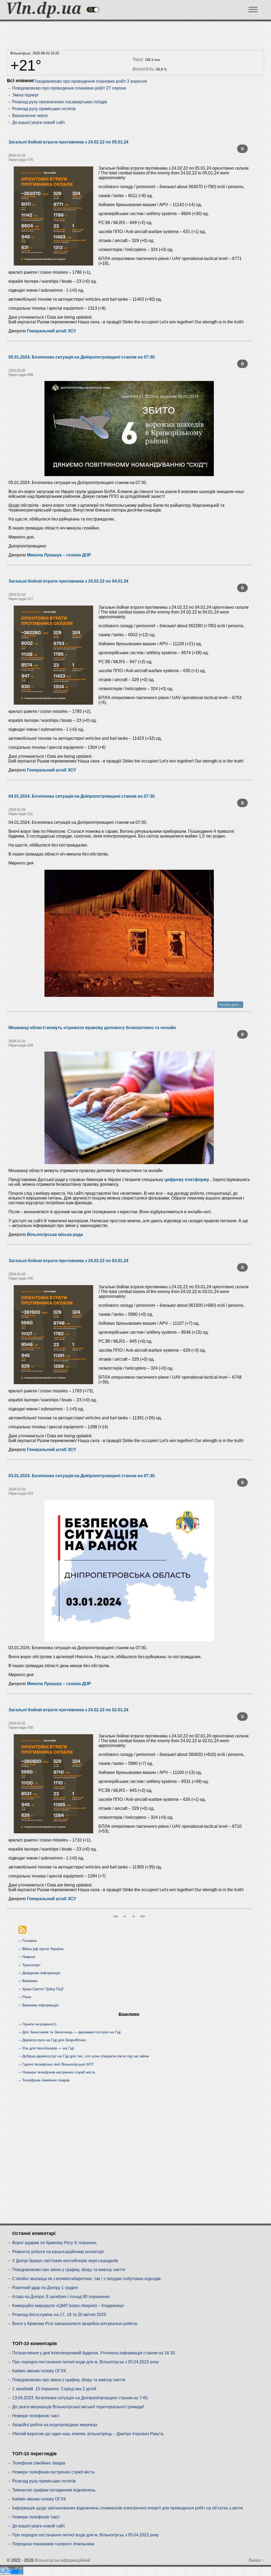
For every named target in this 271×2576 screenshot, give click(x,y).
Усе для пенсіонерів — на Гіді (48, 2048)
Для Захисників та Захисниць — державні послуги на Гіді (71, 2032)
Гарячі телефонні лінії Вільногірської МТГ (58, 2064)
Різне (27, 1997)
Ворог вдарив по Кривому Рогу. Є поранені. (55, 2243)
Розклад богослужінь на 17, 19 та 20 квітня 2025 (59, 2315)
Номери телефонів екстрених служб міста (59, 2072)
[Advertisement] (129, 34)
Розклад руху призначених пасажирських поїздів (60, 102)
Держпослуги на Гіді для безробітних (54, 2040)
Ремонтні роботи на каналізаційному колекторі (58, 2252)
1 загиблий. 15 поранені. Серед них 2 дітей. (55, 2389)
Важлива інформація (40, 2005)
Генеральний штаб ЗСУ (51, 331)
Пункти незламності (39, 2024)
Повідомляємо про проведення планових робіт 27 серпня (69, 88)
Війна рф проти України (43, 1949)
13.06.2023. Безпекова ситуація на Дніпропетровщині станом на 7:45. (80, 2398)
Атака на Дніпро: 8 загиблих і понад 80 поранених (61, 2297)
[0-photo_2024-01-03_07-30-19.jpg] (129, 1570)
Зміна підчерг (26, 95)
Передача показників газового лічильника (53, 2544)
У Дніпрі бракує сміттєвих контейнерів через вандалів (65, 2261)
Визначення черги (30, 116)
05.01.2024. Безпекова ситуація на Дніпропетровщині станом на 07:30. (82, 357)
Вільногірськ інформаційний (62, 2560)
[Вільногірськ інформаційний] (44, 16)
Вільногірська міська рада (55, 1234)
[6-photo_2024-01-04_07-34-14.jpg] (129, 933)
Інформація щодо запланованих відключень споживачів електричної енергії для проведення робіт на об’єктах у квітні (128, 2508)
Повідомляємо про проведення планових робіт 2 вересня (90, 81)
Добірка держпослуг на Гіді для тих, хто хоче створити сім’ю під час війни (86, 2056)
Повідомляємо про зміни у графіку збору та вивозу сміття (69, 2270)
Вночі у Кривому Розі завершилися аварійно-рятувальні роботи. (75, 2324)
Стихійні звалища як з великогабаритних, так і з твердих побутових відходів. (87, 2279)
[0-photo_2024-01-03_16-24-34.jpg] (129, 1108)
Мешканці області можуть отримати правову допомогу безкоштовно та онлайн (92, 1028)
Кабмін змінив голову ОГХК (39, 2371)
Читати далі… (230, 1005)
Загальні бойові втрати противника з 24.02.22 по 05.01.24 (68, 142)
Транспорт (31, 1965)
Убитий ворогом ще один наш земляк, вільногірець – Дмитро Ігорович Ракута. (88, 2434)
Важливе (30, 1981)
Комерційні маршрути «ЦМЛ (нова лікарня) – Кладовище (68, 2306)
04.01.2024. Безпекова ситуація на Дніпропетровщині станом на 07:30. (82, 796)
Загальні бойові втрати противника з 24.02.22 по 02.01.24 (68, 1710)
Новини (29, 1957)
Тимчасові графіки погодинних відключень (54, 2490)
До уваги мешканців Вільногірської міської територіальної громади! (78, 2407)
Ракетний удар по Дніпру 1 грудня (45, 2288)
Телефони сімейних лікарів (46, 2080)
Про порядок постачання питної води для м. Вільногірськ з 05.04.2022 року (85, 2362)
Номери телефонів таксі (36, 2416)
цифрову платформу (187, 1180)
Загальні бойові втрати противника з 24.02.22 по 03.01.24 (68, 1261)
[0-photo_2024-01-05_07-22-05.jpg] (129, 429)
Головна (29, 1941)
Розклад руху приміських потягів (44, 109)
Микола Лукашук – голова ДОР (59, 555)
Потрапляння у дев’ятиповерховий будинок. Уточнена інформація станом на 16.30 (94, 2353)
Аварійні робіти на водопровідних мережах (55, 2425)
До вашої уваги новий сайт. (39, 122)
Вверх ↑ (256, 2560)
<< (116, 1916)
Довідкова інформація (41, 1973)
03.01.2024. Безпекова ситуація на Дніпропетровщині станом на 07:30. (82, 1476)
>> (143, 1916)
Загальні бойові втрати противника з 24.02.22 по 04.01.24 (68, 581)
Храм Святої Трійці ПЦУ (43, 1989)
